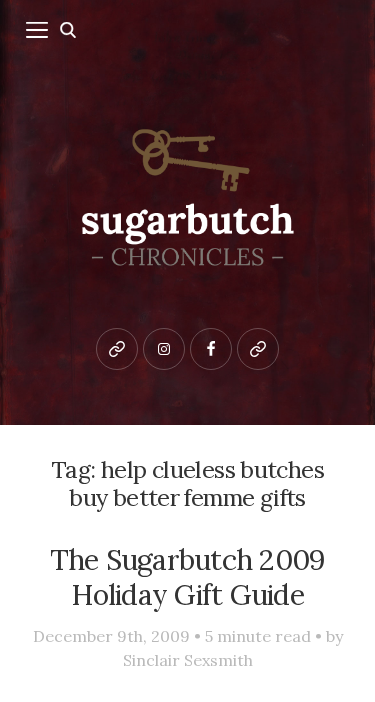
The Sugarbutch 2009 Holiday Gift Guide (188, 577)
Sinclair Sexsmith (188, 660)
